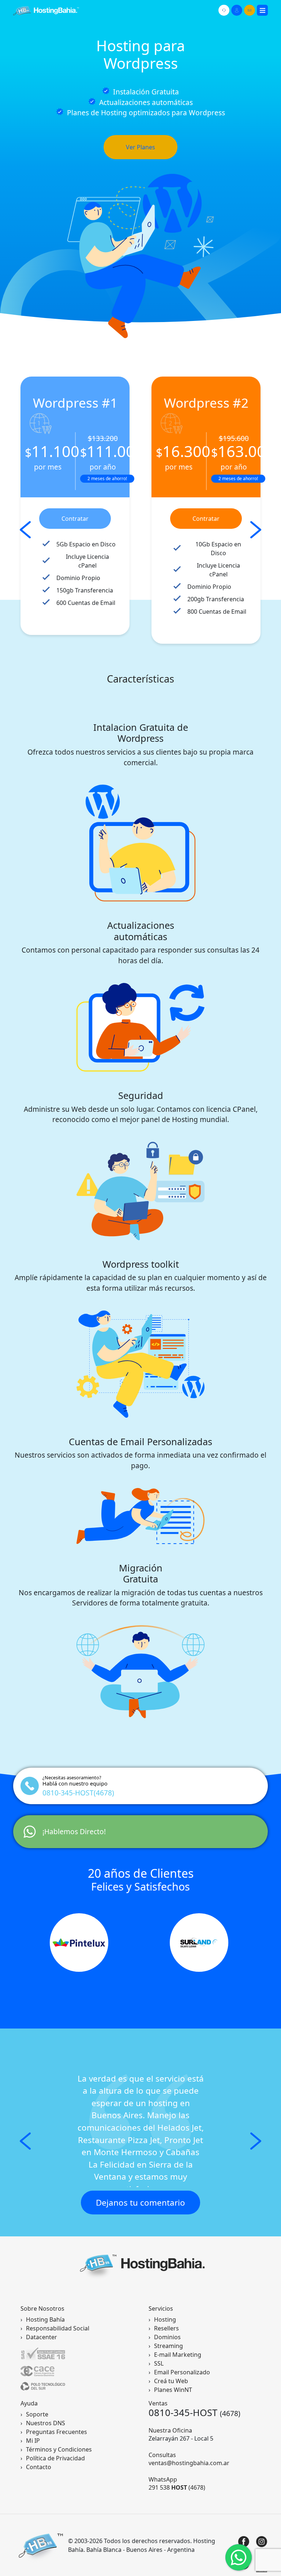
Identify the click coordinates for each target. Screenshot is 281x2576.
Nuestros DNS (46, 2423)
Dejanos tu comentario (140, 2203)
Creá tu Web (171, 2381)
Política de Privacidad (55, 2458)
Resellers (166, 2328)
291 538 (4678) (177, 2487)
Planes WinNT (173, 2390)
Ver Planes (140, 147)
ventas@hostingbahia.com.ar (189, 2463)
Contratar (75, 519)
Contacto (39, 2467)
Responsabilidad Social (58, 2328)
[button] (25, 2141)
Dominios (167, 2337)
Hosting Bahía (45, 2319)
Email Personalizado (182, 2372)
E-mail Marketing (178, 2355)
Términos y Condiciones (59, 2449)
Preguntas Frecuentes (57, 2432)
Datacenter (42, 2337)
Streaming (168, 2346)
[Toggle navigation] (262, 10)
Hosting (165, 2319)
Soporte (37, 2414)
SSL (159, 2363)
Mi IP (33, 2441)
